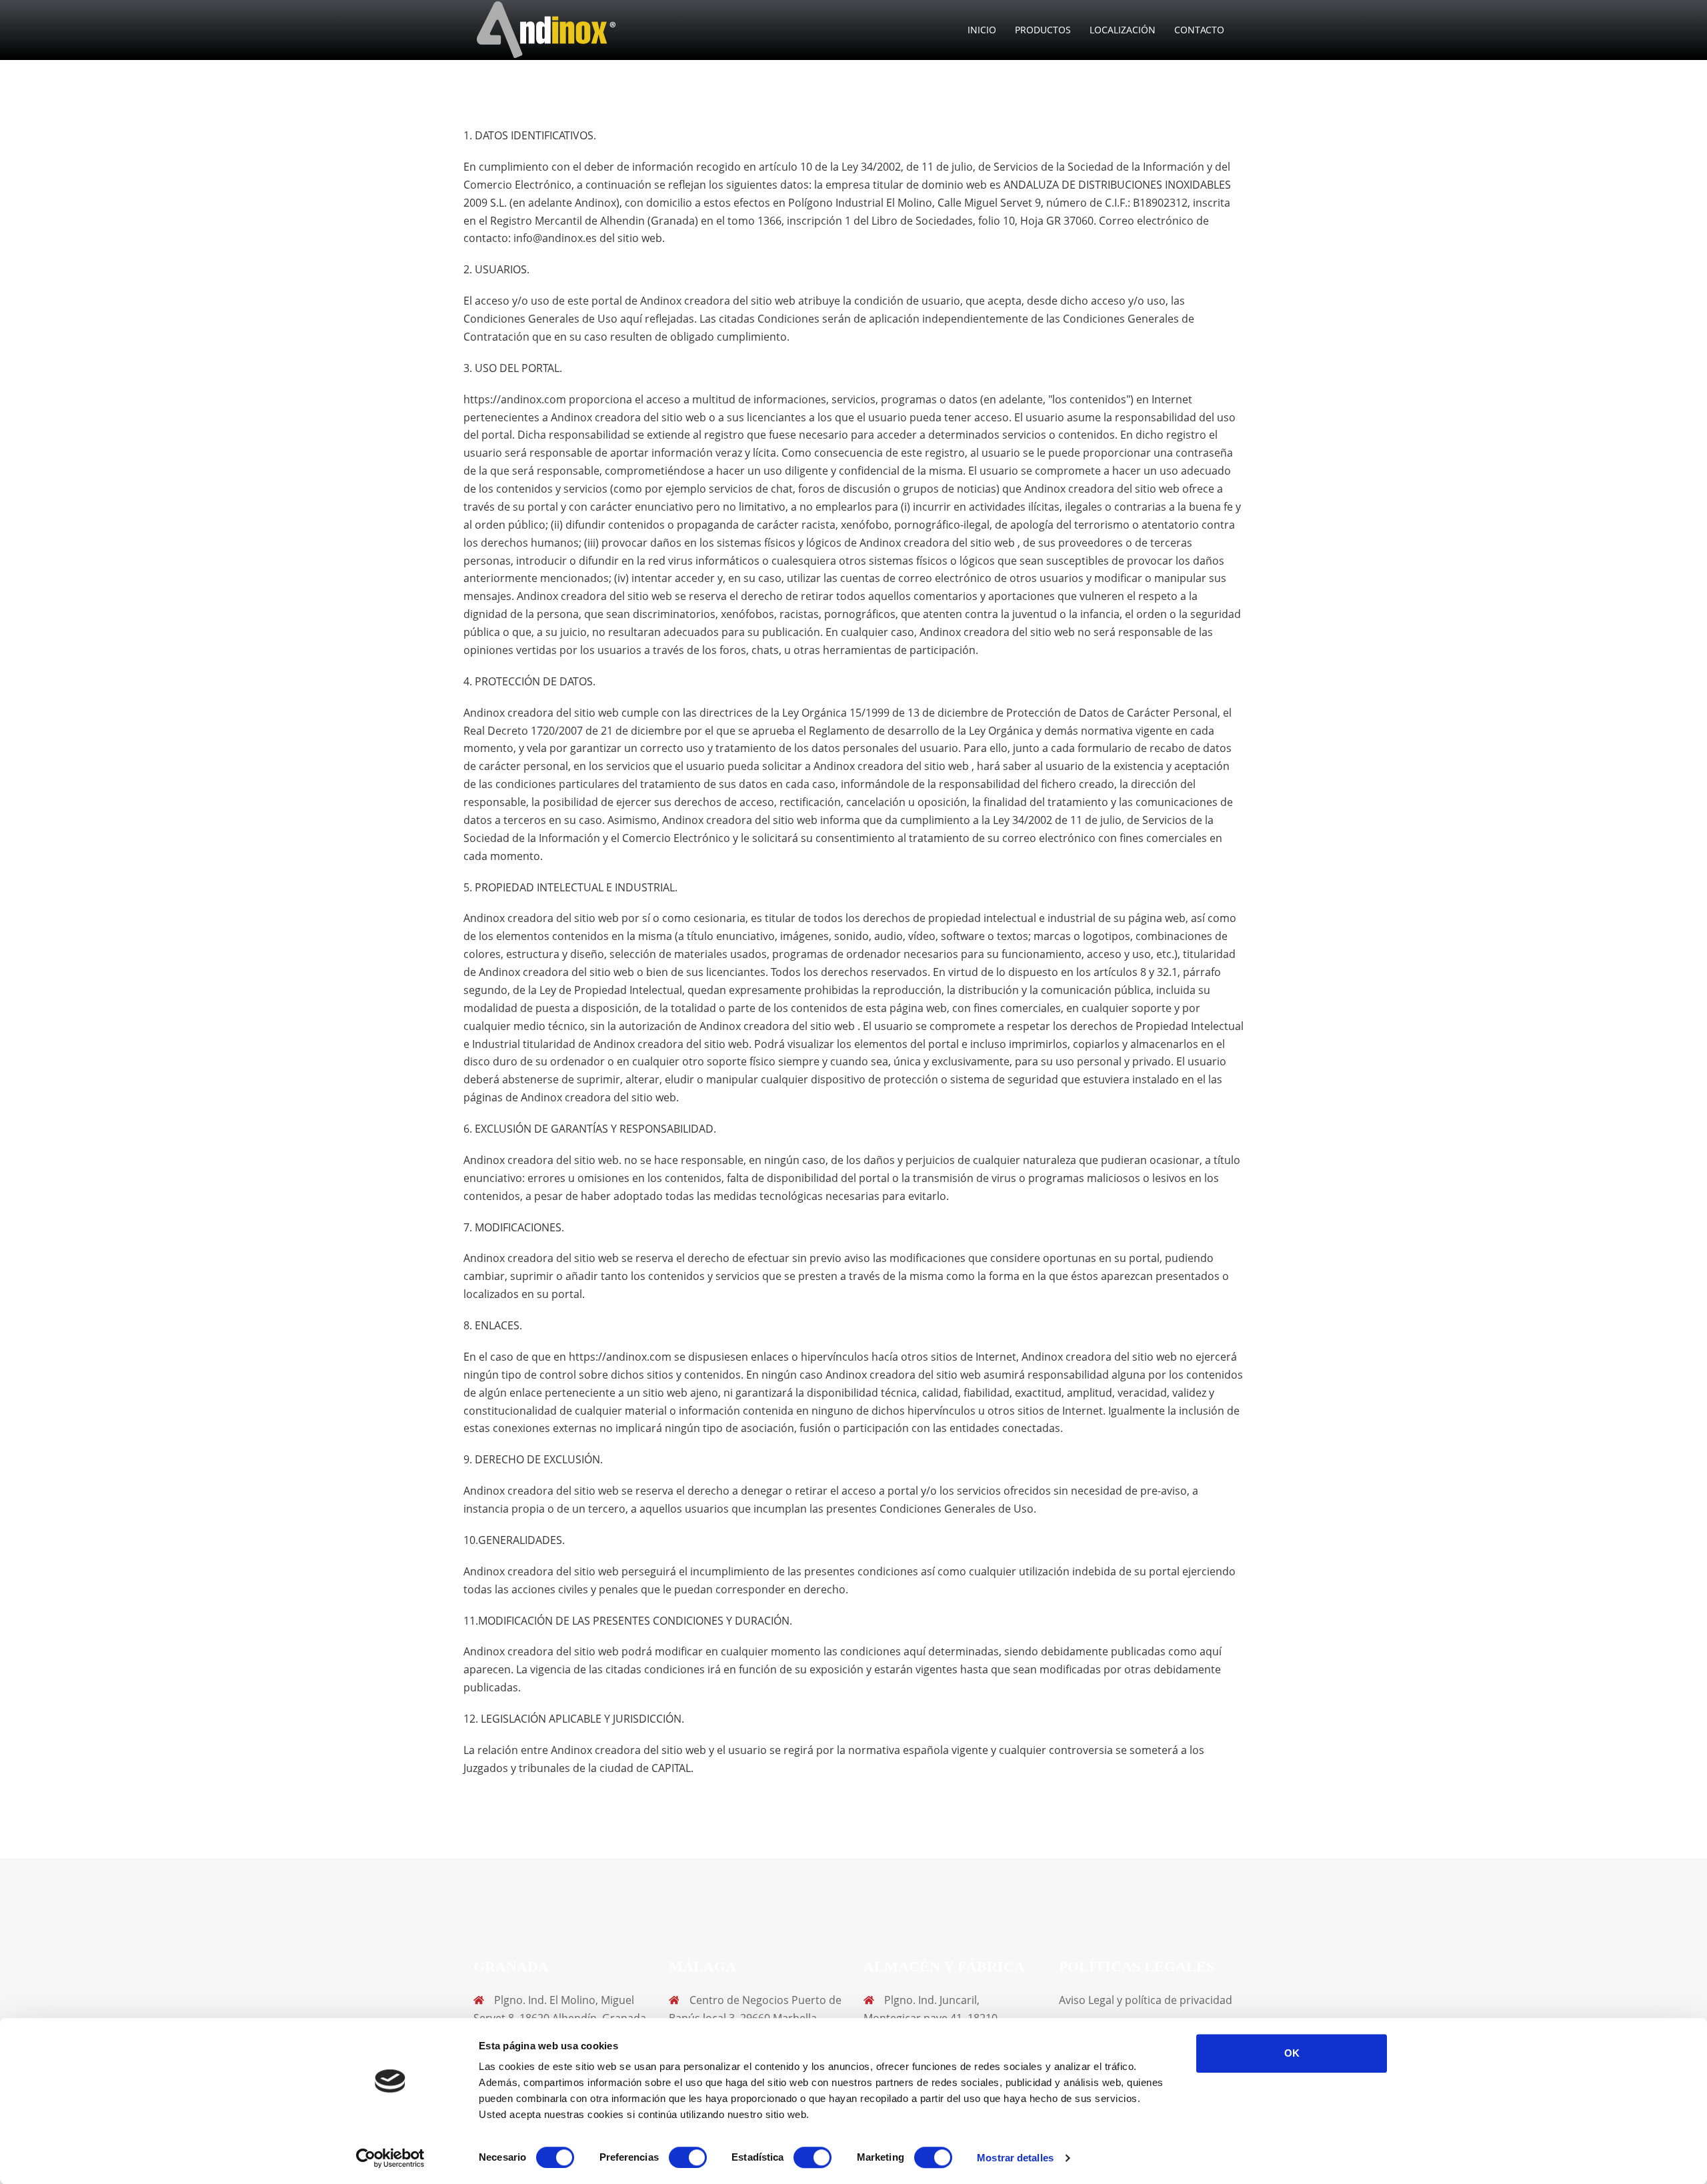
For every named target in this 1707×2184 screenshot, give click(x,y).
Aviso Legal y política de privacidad (1146, 2000)
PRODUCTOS (1043, 30)
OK (1292, 2053)
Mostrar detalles (1015, 2158)
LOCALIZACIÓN (1123, 30)
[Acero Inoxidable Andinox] (547, 29)
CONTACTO (1199, 30)
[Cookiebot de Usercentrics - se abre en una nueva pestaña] (390, 2158)
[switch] (688, 2157)
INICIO (982, 30)
